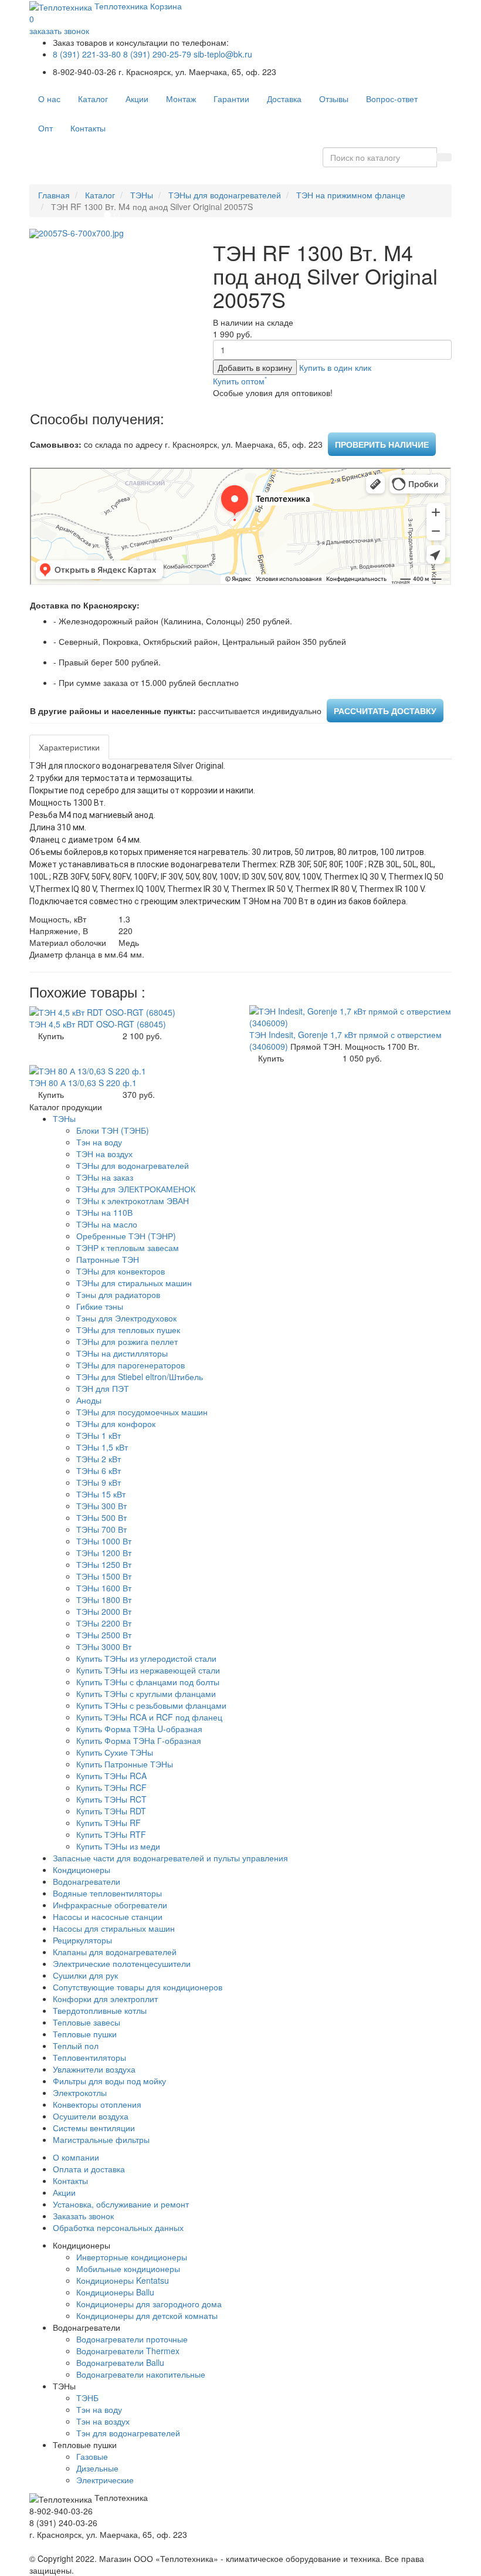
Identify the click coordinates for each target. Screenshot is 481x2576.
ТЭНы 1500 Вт (104, 1576)
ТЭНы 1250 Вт (104, 1564)
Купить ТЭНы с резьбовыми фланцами (151, 1705)
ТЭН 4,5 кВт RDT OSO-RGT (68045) (98, 1024)
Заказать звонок (83, 2216)
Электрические (105, 2480)
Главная (54, 195)
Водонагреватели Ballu (120, 2362)
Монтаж (181, 99)
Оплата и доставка (89, 2169)
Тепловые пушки (85, 2034)
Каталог (93, 99)
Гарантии (231, 99)
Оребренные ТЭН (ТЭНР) (126, 1236)
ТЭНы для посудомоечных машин (142, 1412)
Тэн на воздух (103, 2421)
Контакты (88, 128)
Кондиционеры (82, 1870)
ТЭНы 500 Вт (101, 1517)
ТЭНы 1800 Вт (104, 1600)
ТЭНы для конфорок (116, 1424)
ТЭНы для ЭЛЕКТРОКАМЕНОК (136, 1189)
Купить (51, 1036)
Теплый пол (76, 2046)
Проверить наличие (382, 444)
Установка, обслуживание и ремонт (121, 2204)
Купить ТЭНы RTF (111, 1834)
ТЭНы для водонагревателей (225, 195)
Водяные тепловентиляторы (107, 1893)
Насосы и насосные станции (108, 1916)
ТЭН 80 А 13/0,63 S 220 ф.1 (83, 1083)
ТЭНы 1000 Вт (104, 1541)
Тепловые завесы (87, 2022)
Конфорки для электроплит (105, 1999)
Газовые (92, 2456)
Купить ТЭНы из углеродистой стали (146, 1658)
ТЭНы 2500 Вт (104, 1635)
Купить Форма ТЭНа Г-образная (139, 1740)
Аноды (89, 1400)
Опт (45, 128)
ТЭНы (142, 195)
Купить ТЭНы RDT (111, 1811)
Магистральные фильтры (101, 2139)
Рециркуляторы (82, 1940)
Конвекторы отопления (97, 2104)
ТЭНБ (87, 2398)
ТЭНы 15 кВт (101, 1494)
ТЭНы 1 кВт (99, 1435)
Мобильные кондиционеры (128, 2269)
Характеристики (69, 747)
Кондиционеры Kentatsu (123, 2280)
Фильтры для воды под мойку (109, 2081)
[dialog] (335, 367)
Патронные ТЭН (108, 1259)
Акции (137, 99)
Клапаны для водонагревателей (115, 1952)
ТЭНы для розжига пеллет (127, 1341)
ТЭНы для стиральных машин (134, 1283)
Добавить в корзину (255, 367)
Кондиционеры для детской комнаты (147, 2315)
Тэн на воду (99, 1142)
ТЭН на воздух (104, 1154)
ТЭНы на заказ (105, 1177)
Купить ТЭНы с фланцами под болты (148, 1682)
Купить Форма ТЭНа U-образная (139, 1729)
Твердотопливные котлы (100, 2010)
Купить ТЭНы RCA (111, 1776)
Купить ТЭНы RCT (111, 1799)
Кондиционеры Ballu (115, 2292)
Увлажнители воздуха (94, 2069)
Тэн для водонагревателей (128, 2433)
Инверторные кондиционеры (132, 2257)
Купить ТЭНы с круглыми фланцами (146, 1693)
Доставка (284, 99)
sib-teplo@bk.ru (223, 54)
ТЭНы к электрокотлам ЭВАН (133, 1201)
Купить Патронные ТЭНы (125, 1764)
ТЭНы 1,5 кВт (102, 1447)
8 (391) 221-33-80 (87, 54)
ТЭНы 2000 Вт (104, 1611)
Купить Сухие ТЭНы (115, 1752)
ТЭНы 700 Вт (101, 1529)
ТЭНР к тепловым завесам (128, 1248)
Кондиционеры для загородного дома (149, 2304)
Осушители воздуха (91, 2116)
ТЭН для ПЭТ (103, 1388)
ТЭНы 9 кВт (99, 1482)
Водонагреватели (87, 1881)
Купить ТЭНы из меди (118, 1846)
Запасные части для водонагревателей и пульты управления (170, 1858)
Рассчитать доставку (385, 711)
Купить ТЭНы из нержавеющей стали (148, 1670)
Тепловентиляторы (89, 2057)
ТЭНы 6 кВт (99, 1470)
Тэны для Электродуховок (126, 1318)
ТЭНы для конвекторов (121, 1271)
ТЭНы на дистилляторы (122, 1353)
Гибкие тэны (100, 1306)
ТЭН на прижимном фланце (351, 195)
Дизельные (97, 2468)
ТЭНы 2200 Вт (104, 1623)
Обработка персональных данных (118, 2227)
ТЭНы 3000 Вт (104, 1647)
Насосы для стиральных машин (114, 1928)
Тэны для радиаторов (118, 1294)
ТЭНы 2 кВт (99, 1459)
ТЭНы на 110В (104, 1212)
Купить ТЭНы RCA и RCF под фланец (149, 1717)
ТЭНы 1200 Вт (104, 1553)
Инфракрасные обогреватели (110, 1905)
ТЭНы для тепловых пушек (128, 1330)
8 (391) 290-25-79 (157, 54)
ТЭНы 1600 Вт (104, 1588)
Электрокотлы (80, 2092)
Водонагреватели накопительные (141, 2374)
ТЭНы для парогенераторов (131, 1365)
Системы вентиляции (94, 2128)
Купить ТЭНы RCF (111, 1787)
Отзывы (334, 99)
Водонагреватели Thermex (128, 2351)
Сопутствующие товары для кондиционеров (138, 1987)
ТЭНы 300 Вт (101, 1506)
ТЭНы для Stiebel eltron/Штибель (140, 1377)
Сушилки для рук (85, 1975)
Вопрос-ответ (392, 99)
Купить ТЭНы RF (109, 1823)
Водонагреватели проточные (132, 2339)
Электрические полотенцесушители (122, 1963)
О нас (49, 99)
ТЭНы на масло (107, 1224)
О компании (76, 2157)
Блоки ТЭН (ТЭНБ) (113, 1130)
